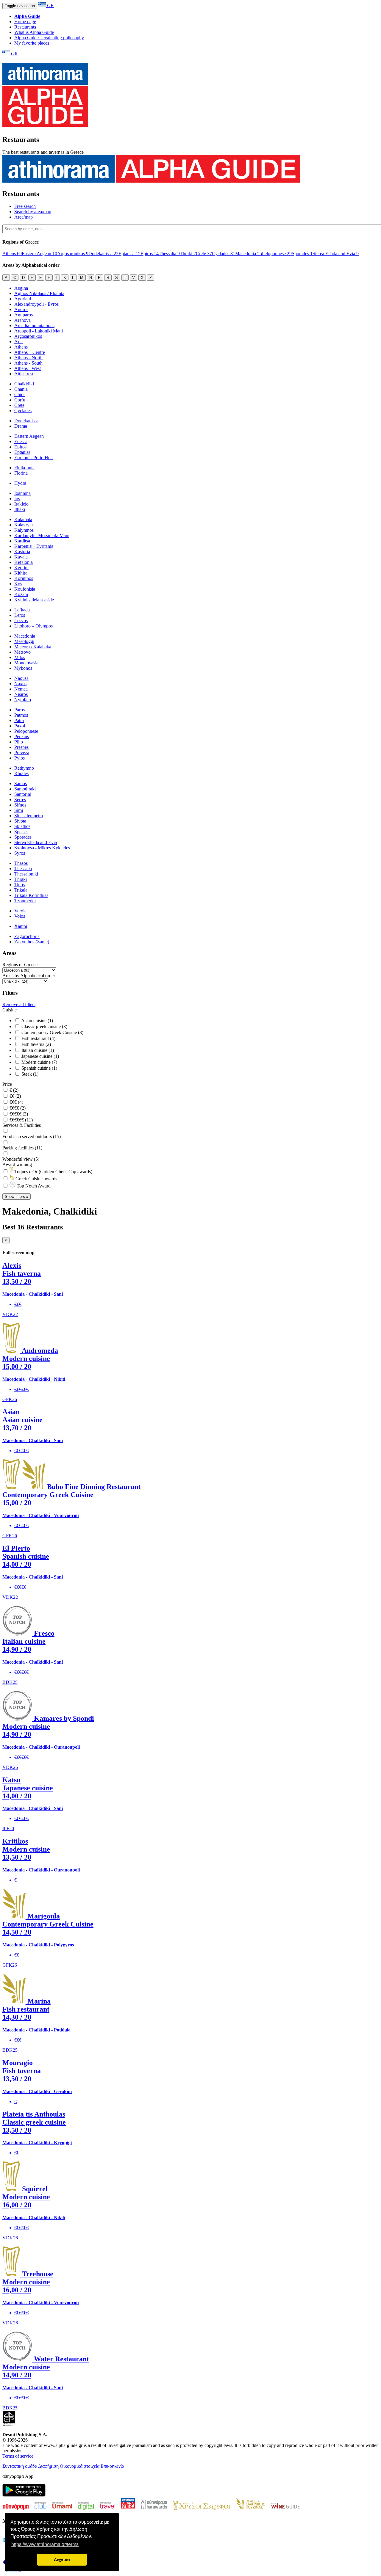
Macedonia (249, 254)
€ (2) (13, 1090)
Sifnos (20, 805)
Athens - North (28, 358)
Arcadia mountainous (34, 325)
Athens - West (28, 368)
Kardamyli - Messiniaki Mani (42, 535)
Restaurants (25, 27)
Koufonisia (25, 589)
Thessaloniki (26, 874)
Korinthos (24, 578)
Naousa (21, 678)
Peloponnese (277, 254)
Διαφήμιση (48, 2466)
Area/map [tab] (24, 217)
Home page (25, 22)
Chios (20, 394)
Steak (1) (29, 1074)
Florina (21, 473)
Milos (20, 657)
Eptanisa (129, 254)
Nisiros (21, 694)
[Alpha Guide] (45, 123)
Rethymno (24, 768)
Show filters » (17, 1197)
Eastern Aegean (39, 254)
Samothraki (25, 789)
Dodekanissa (103, 254)
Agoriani (23, 299)
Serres (20, 800)
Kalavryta (24, 525)
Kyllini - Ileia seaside (34, 600)
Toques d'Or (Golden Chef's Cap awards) (53, 1172)
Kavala (21, 557)
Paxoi (20, 726)
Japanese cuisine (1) (40, 1056)
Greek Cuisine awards (36, 1179)
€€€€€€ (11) (21, 1120)
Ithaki (20, 509)
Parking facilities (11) (22, 1148)
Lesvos (21, 621)
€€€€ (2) (17, 1108)
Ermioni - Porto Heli (33, 458)
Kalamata (23, 519)
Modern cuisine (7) (39, 1062)
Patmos (21, 715)
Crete (204, 254)
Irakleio (21, 504)
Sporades (302, 254)
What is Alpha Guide (34, 32)
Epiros (150, 254)
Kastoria (22, 552)
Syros (20, 853)
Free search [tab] (25, 206)
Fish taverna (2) (36, 1044)
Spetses (21, 832)
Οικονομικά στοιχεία (80, 2466)
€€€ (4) (16, 1102)
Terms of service (18, 2456)
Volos (20, 916)
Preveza (22, 753)
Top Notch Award (33, 1186)
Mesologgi (24, 641)
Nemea (21, 689)
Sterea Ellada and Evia (336, 254)
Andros (21, 309)
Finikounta (24, 468)
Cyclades (224, 254)
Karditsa (22, 541)
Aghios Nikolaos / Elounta (39, 293)
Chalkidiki (24, 384)
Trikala (21, 890)
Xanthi (21, 926)
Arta (18, 342)
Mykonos (23, 668)
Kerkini (21, 568)
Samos (21, 783)
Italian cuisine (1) (37, 1050)
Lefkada (22, 610)
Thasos (21, 863)
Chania (21, 389)
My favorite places (32, 43)
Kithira (21, 573)
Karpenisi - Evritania (34, 546)
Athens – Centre (30, 352)
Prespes (21, 747)
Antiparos (24, 315)
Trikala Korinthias (31, 895)
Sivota (20, 821)
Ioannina (22, 493)
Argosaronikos (73, 254)
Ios (17, 499)
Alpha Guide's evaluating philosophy (49, 38)
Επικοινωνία (112, 2466)
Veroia (20, 911)
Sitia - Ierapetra (29, 816)
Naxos (20, 684)
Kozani (21, 594)
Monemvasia (26, 663)
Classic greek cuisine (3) (44, 1026)
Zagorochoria (27, 936)
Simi (19, 810)
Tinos (19, 885)
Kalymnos (24, 530)
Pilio (19, 742)
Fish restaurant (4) (38, 1038)
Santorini (23, 794)
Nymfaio (23, 700)
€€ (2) (15, 1096)
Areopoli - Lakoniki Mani (39, 331)
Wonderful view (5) (21, 1159)
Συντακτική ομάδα (20, 2466)
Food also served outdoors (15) (32, 1136)
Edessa (21, 441)
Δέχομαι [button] (62, 2560)
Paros (19, 710)
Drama (21, 426)
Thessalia (169, 254)
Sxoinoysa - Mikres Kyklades (42, 848)
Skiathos (22, 826)
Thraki (188, 254)
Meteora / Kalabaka (33, 647)
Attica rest (24, 374)
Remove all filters (19, 1004)
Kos (18, 584)
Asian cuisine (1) (37, 1020)
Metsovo (22, 652)
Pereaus (22, 736)
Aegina (21, 288)
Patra (19, 720)
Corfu (20, 400)
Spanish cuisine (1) (39, 1068)
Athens (12, 254)
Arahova (22, 320)
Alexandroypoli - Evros (36, 304)
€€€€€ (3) (18, 1114)
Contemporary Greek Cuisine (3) (52, 1032)
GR (50, 6)
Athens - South (28, 363)
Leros (20, 615)
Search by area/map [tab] (33, 212)
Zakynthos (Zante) (32, 942)
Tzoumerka (25, 901)
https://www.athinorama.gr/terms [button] (45, 2544)
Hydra (20, 483)
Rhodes (21, 773)
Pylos (19, 758)
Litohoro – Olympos (33, 626)
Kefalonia (24, 562)
